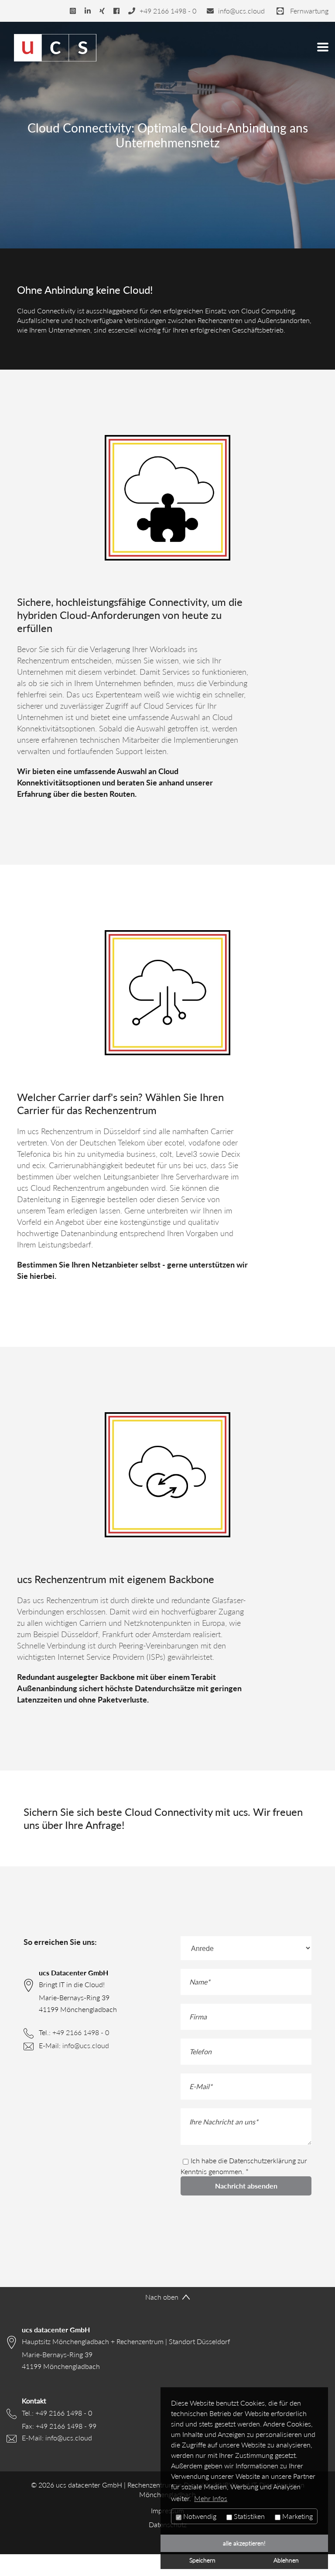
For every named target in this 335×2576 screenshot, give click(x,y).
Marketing (297, 2516)
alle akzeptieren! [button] (244, 2543)
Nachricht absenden (246, 2186)
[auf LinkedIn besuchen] (88, 11)
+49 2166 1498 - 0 (81, 2032)
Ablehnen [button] (286, 2560)
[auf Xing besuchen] (102, 11)
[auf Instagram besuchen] (73, 11)
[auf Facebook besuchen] (116, 11)
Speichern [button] (202, 2560)
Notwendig (199, 2516)
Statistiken (248, 2516)
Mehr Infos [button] (211, 2498)
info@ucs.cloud (86, 2046)
